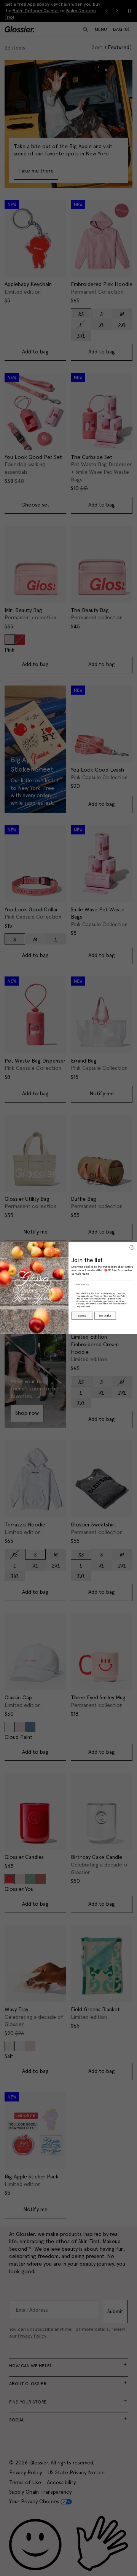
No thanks (105, 1316)
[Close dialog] (132, 1248)
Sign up (82, 1316)
